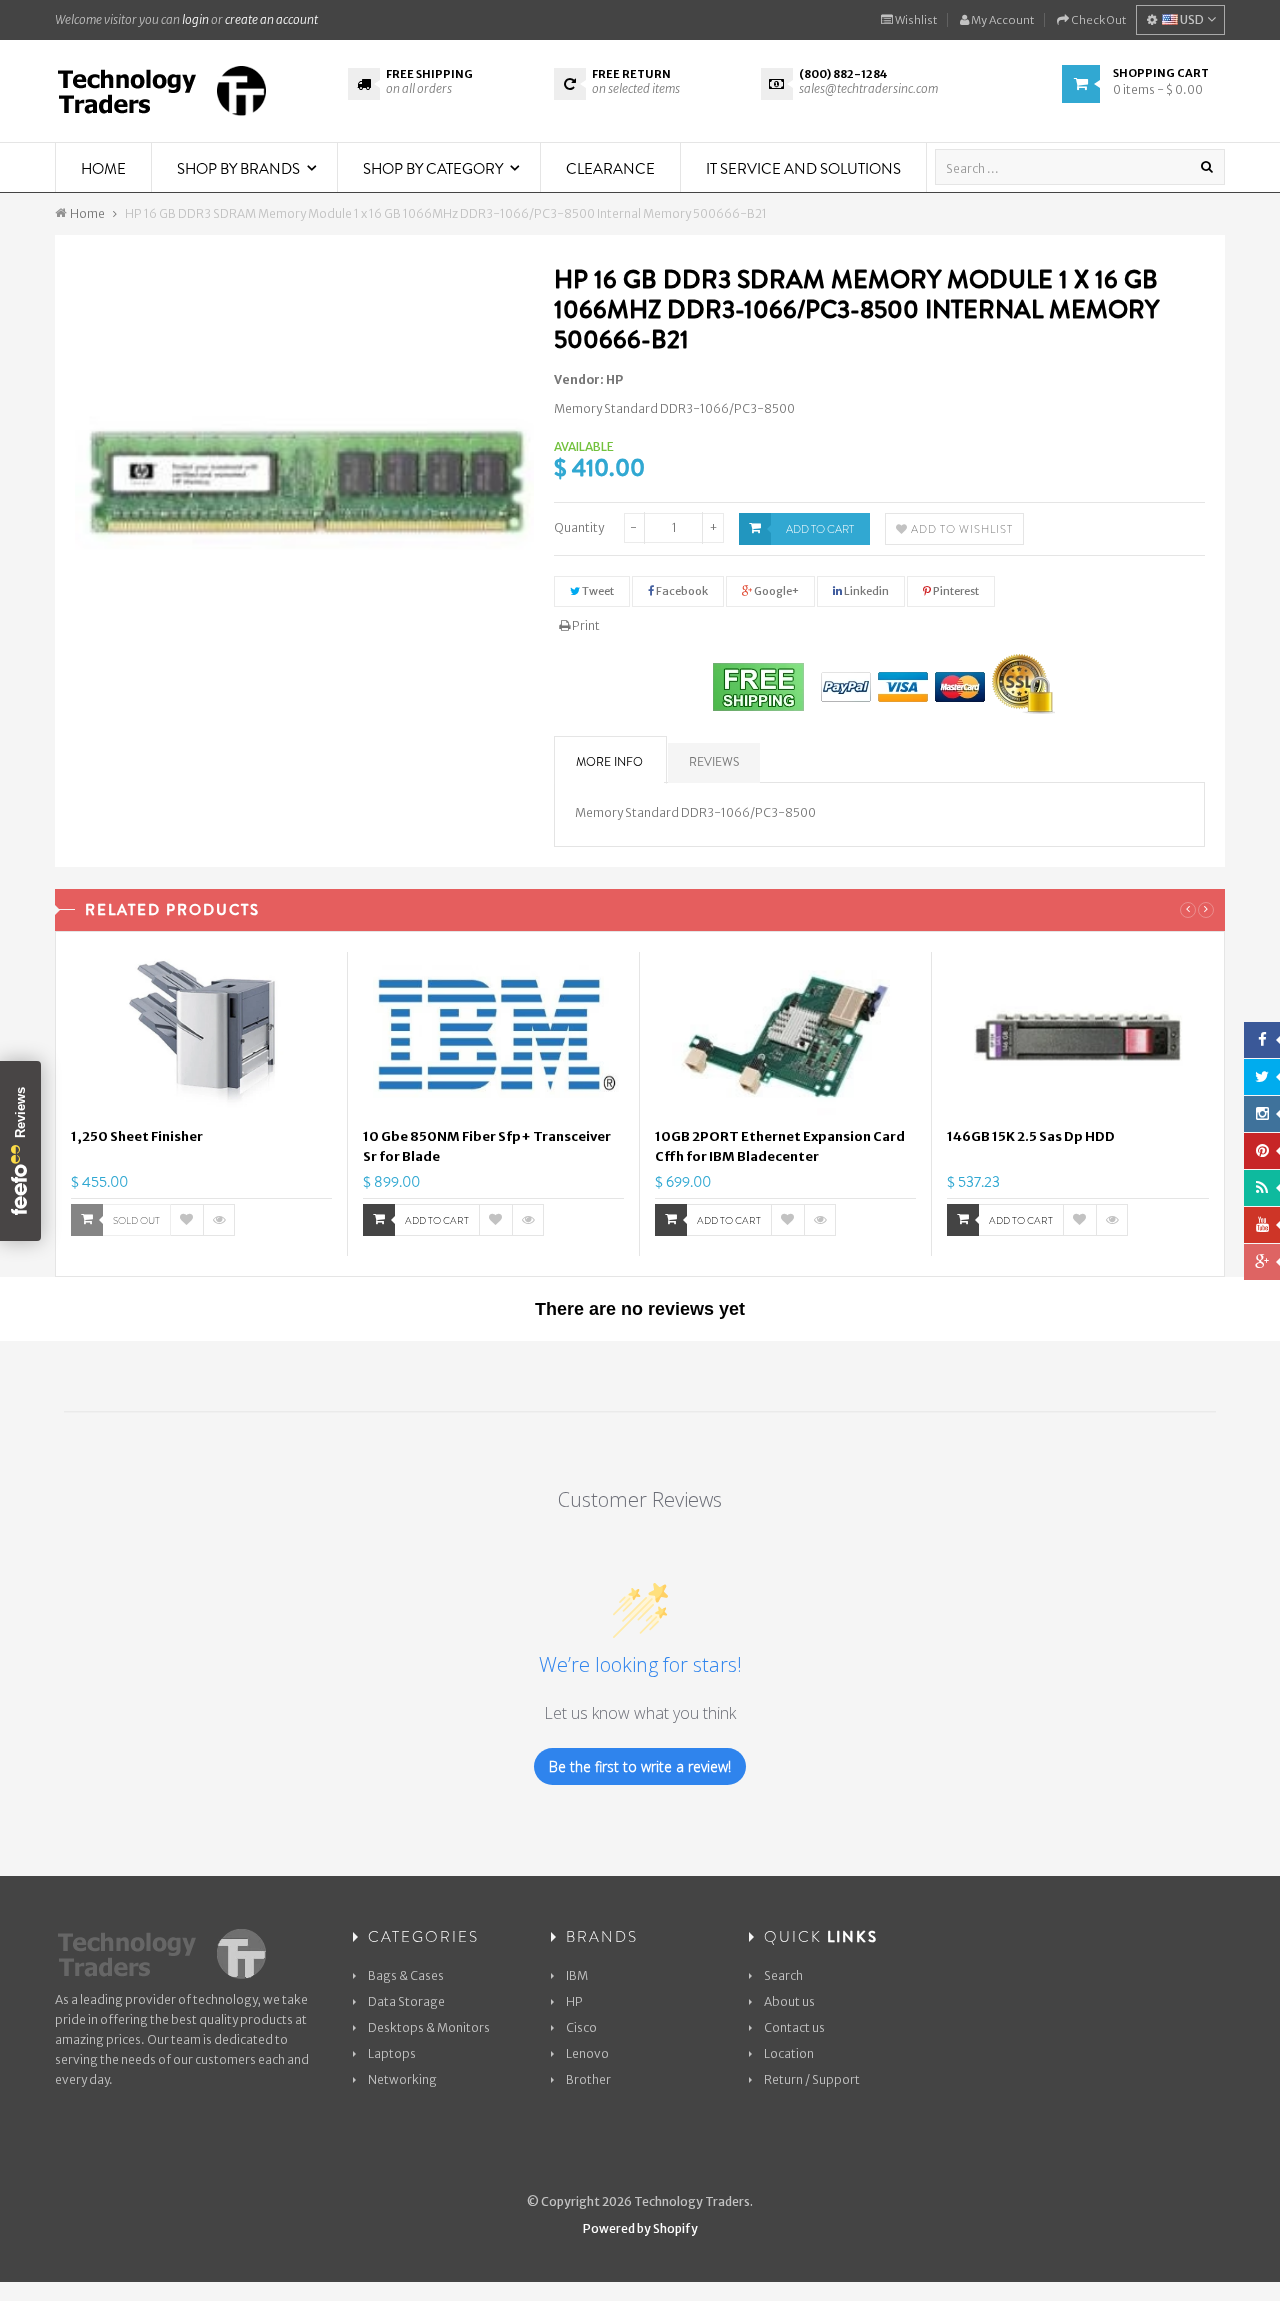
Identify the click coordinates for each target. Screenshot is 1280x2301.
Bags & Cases (406, 1975)
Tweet (597, 591)
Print (585, 625)
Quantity (579, 527)
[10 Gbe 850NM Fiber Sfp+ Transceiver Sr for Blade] (493, 1037)
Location (789, 2053)
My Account (1001, 20)
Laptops (392, 2053)
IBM (577, 1975)
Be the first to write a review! (640, 1766)
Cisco (581, 2027)
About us (789, 2001)
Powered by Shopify (640, 2228)
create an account (271, 19)
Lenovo (587, 2053)
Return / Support (812, 2079)
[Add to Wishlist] (187, 1220)
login (195, 19)
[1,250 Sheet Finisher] (201, 1037)
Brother (588, 2079)
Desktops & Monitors (429, 2027)
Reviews (714, 762)
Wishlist (915, 20)
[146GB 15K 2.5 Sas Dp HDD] (1078, 1037)
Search (783, 1975)
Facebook (681, 591)
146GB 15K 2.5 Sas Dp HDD (1031, 1136)
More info (609, 762)
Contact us (794, 2027)
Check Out (1097, 20)
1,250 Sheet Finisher (137, 1136)
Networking (402, 2079)
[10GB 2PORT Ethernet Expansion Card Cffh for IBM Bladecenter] (785, 1037)
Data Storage (406, 2001)
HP (614, 379)
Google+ (775, 591)
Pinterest (955, 591)
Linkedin (865, 591)
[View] (219, 1220)
